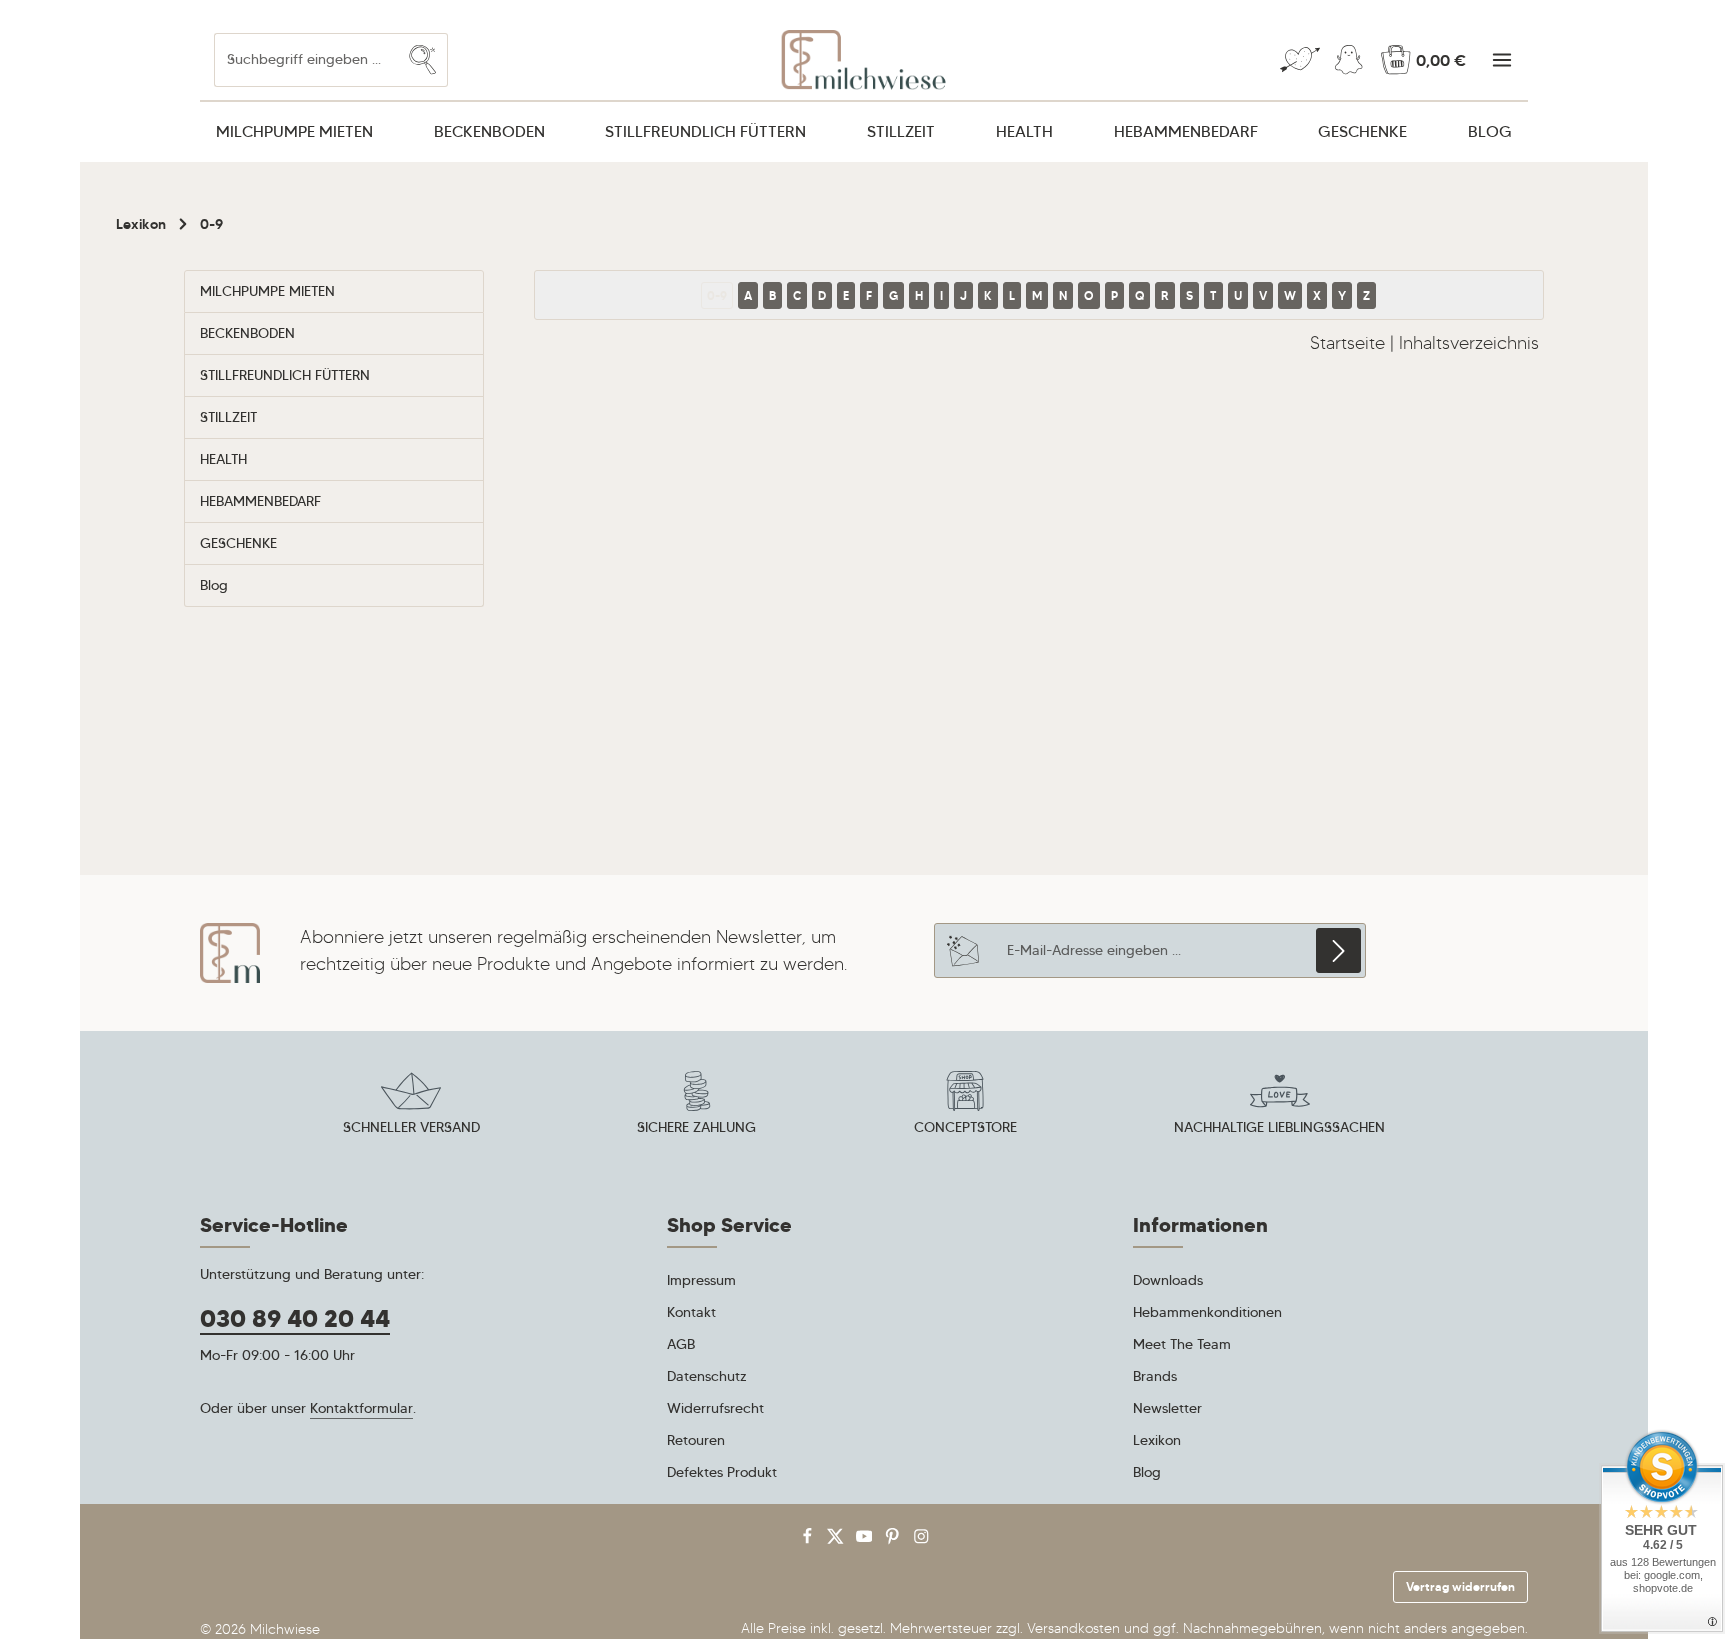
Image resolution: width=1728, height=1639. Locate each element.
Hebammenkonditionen (1207, 1312)
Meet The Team (1182, 1344)
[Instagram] (921, 1540)
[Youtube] (866, 1540)
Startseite (1347, 343)
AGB (681, 1344)
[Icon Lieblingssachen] (1280, 1106)
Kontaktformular (361, 1408)
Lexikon (1157, 1440)
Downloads (1168, 1280)
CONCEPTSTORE (965, 1127)
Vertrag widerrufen (1460, 1586)
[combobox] (306, 59)
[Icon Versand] (411, 1106)
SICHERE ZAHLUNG (696, 1127)
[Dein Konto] (1348, 60)
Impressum (701, 1280)
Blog (1147, 1472)
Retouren (696, 1440)
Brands (1155, 1376)
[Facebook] (809, 1540)
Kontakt (691, 1312)
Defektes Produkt (722, 1472)
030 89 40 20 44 (295, 1319)
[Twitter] (837, 1540)
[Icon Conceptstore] (965, 1106)
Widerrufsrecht (715, 1408)
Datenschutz (707, 1376)
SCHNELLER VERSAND (411, 1127)
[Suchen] (423, 59)
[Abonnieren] (1338, 950)
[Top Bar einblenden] (1501, 60)
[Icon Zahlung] (697, 1106)
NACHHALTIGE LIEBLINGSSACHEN (1279, 1127)
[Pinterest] (894, 1540)
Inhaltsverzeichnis (1469, 343)
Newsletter (1167, 1408)
